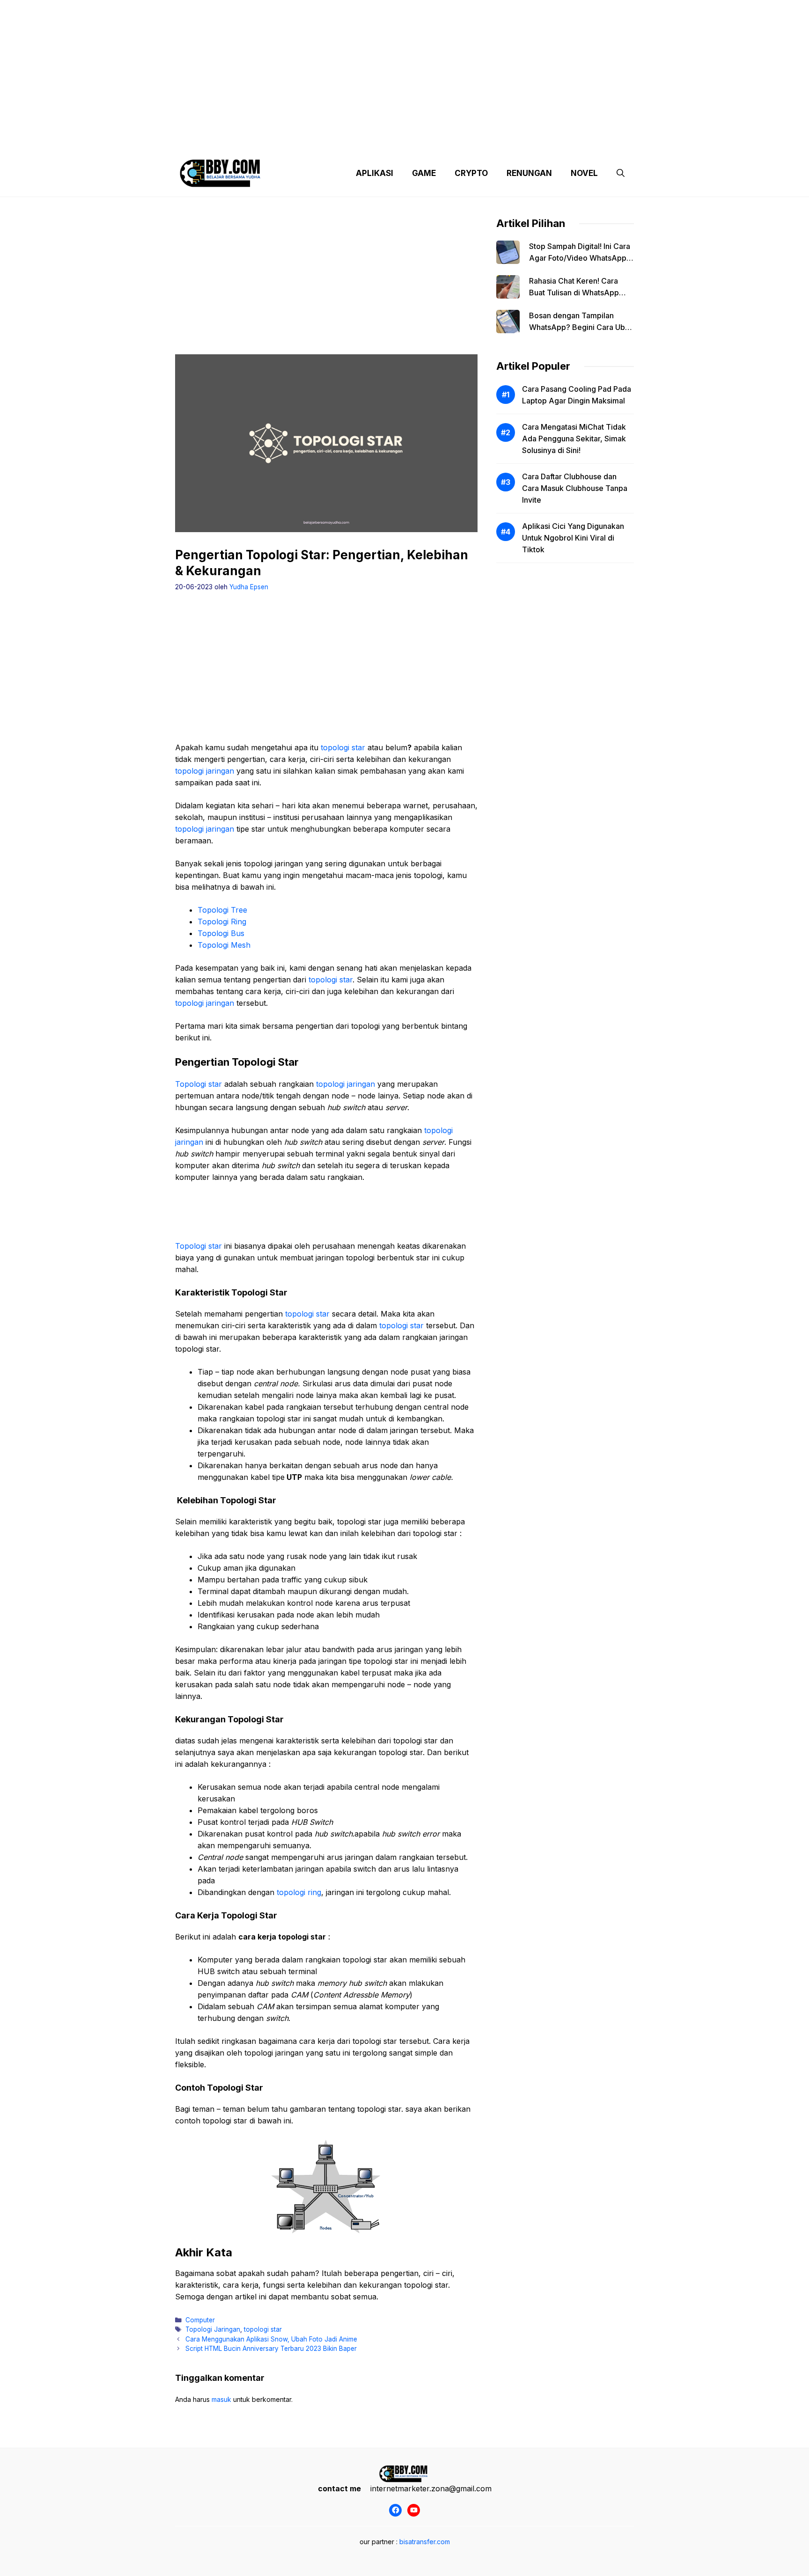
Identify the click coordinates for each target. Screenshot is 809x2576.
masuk (221, 2399)
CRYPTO (471, 173)
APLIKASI (375, 173)
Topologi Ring (222, 922)
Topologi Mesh (224, 945)
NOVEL (584, 173)
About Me (497, 140)
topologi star (343, 747)
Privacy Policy (261, 140)
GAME (424, 173)
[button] (621, 173)
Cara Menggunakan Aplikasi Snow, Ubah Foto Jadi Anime (271, 2339)
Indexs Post (448, 140)
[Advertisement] (404, 66)
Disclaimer (397, 140)
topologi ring (299, 1892)
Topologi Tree (222, 910)
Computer (200, 2320)
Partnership (598, 140)
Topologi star (199, 1084)
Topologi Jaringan (213, 2329)
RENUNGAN (529, 173)
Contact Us (546, 140)
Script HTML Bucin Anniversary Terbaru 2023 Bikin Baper (271, 2349)
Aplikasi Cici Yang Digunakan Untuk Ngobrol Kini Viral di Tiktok (573, 538)
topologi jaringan (205, 771)
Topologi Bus (221, 933)
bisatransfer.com (425, 2542)
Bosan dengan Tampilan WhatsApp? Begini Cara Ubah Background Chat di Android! (581, 327)
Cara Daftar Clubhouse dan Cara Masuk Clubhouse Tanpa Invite (575, 488)
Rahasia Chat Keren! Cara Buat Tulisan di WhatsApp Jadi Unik (574, 293)
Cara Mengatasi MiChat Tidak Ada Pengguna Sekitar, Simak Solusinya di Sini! (574, 439)
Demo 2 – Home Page (331, 140)
